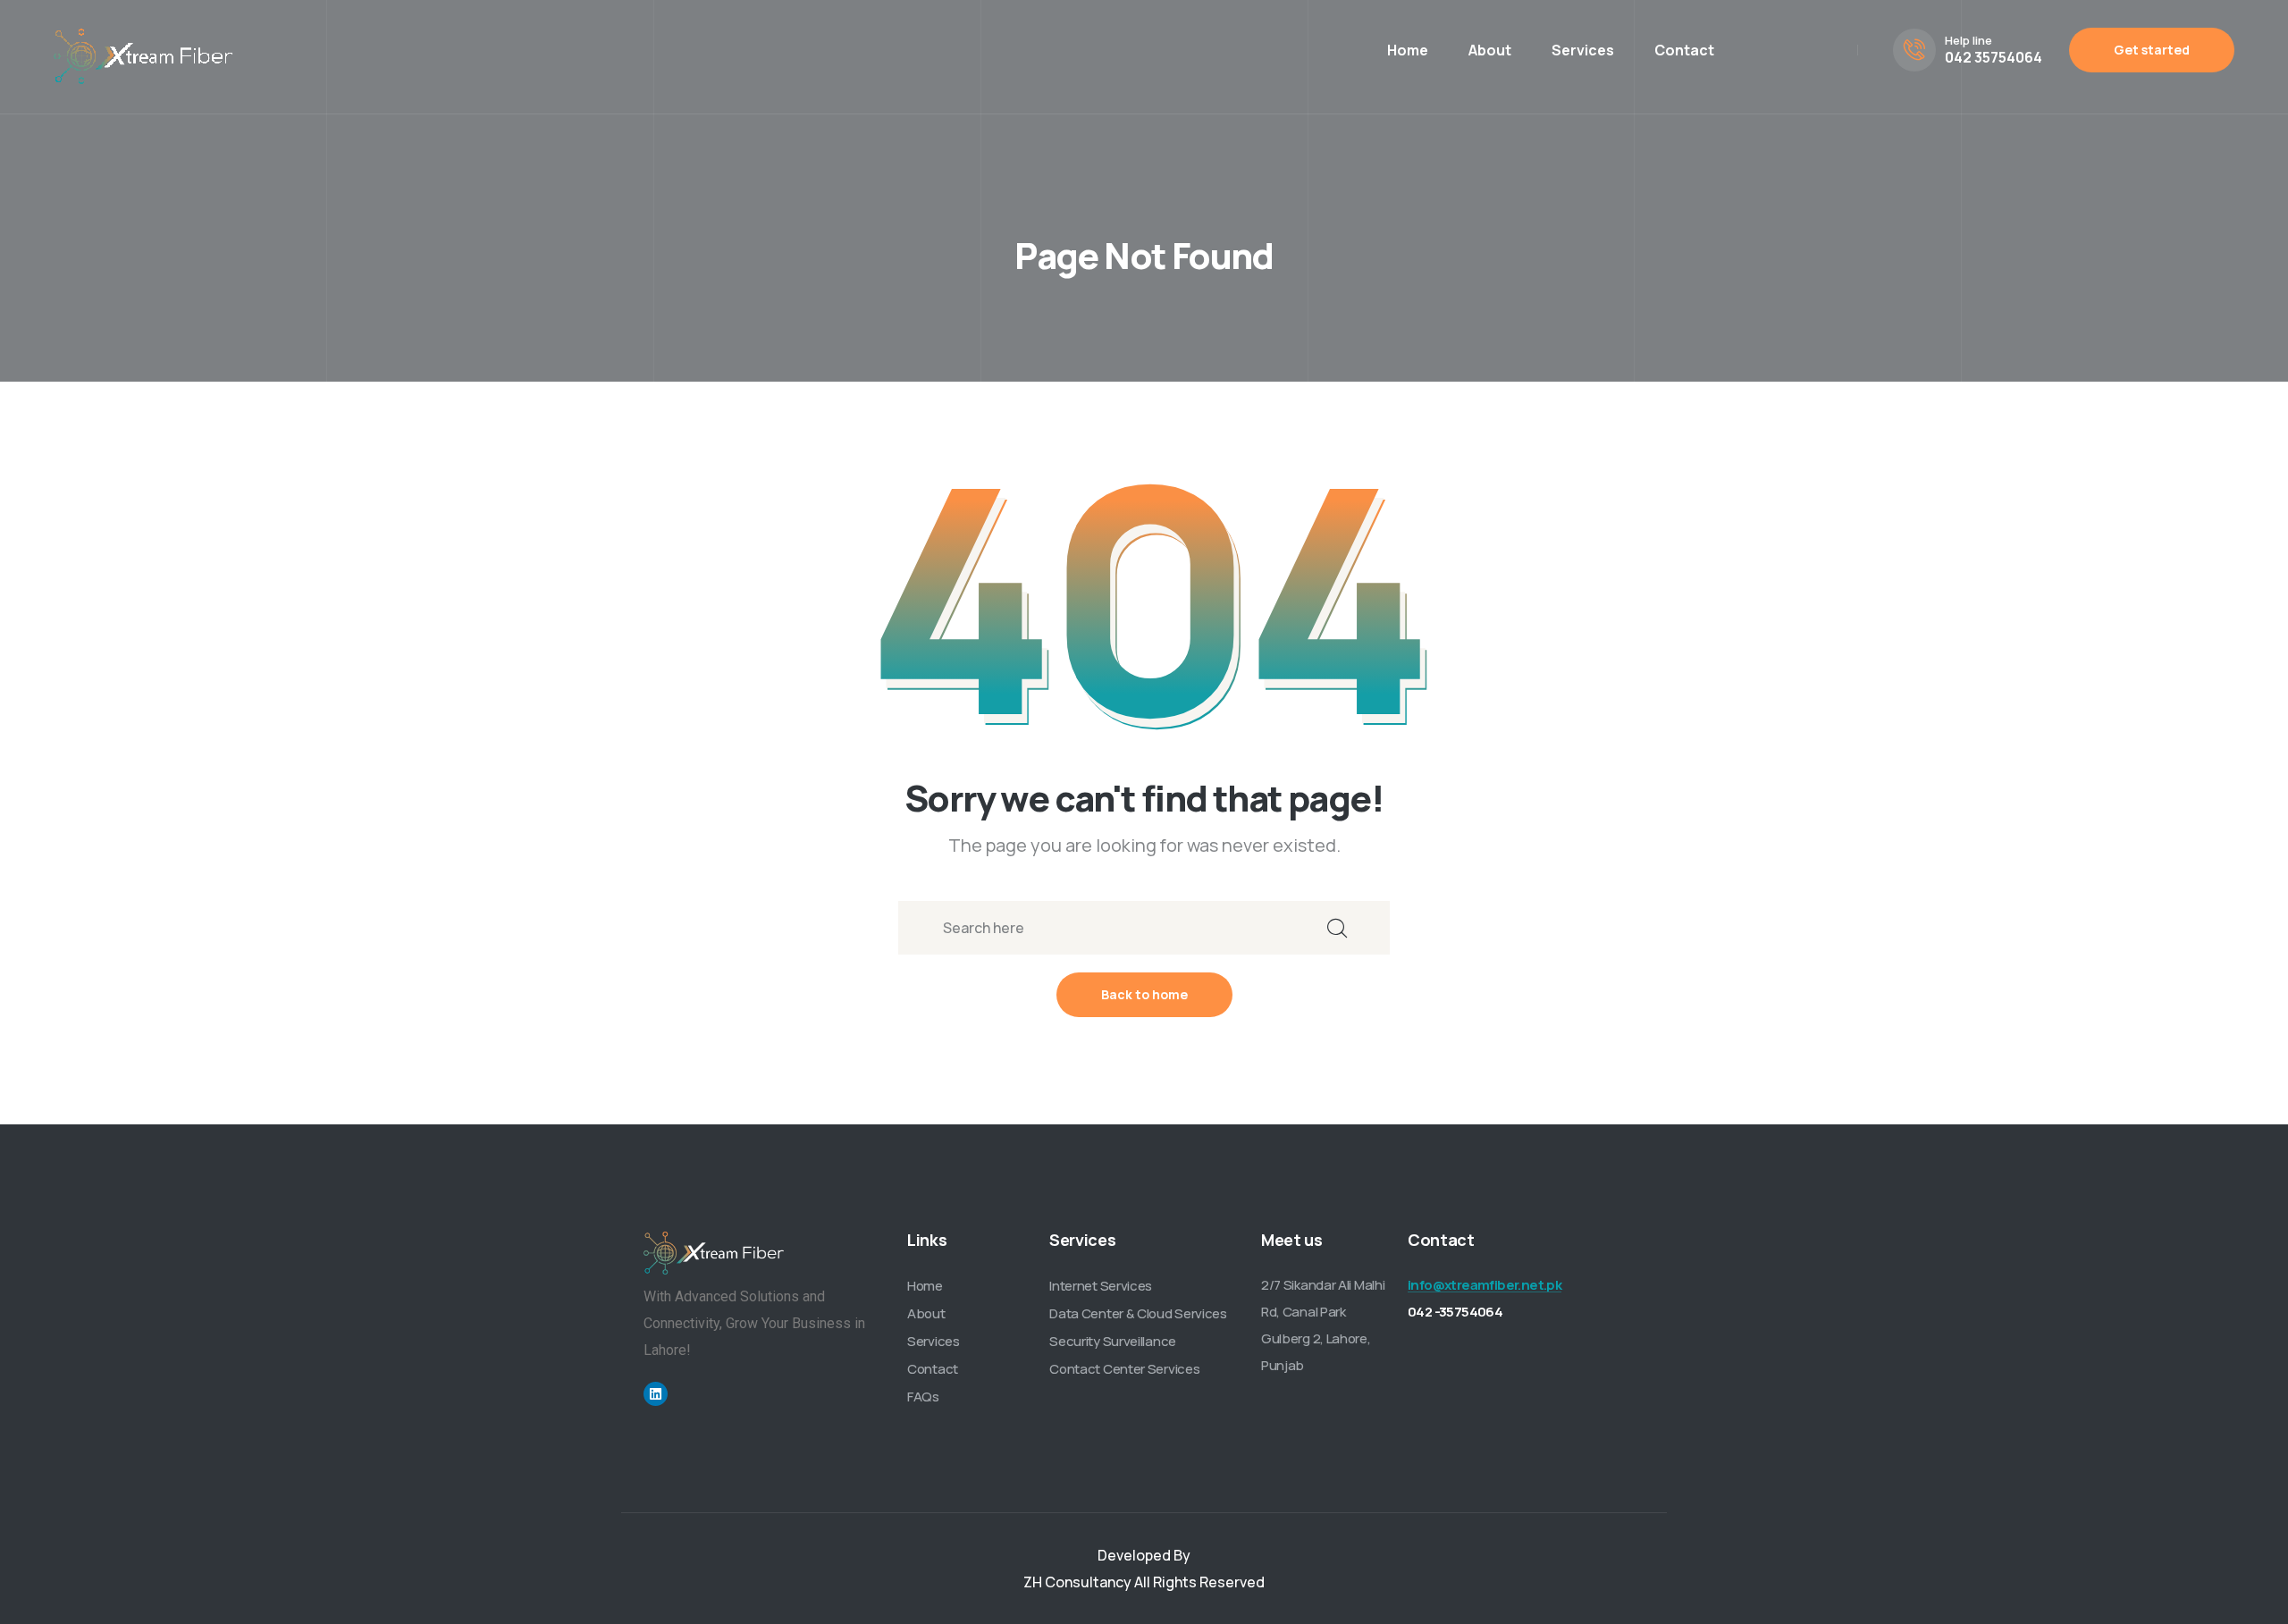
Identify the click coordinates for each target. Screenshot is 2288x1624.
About (1490, 50)
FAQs (923, 1397)
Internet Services (1101, 1286)
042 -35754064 (1455, 1312)
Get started (2152, 50)
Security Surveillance (1113, 1341)
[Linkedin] (656, 1394)
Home (1408, 50)
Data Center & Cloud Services (1138, 1313)
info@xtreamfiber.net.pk (1485, 1285)
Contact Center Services (1124, 1369)
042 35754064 (1994, 57)
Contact (1684, 50)
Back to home (1144, 994)
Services (1583, 50)
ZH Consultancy (1077, 1582)
